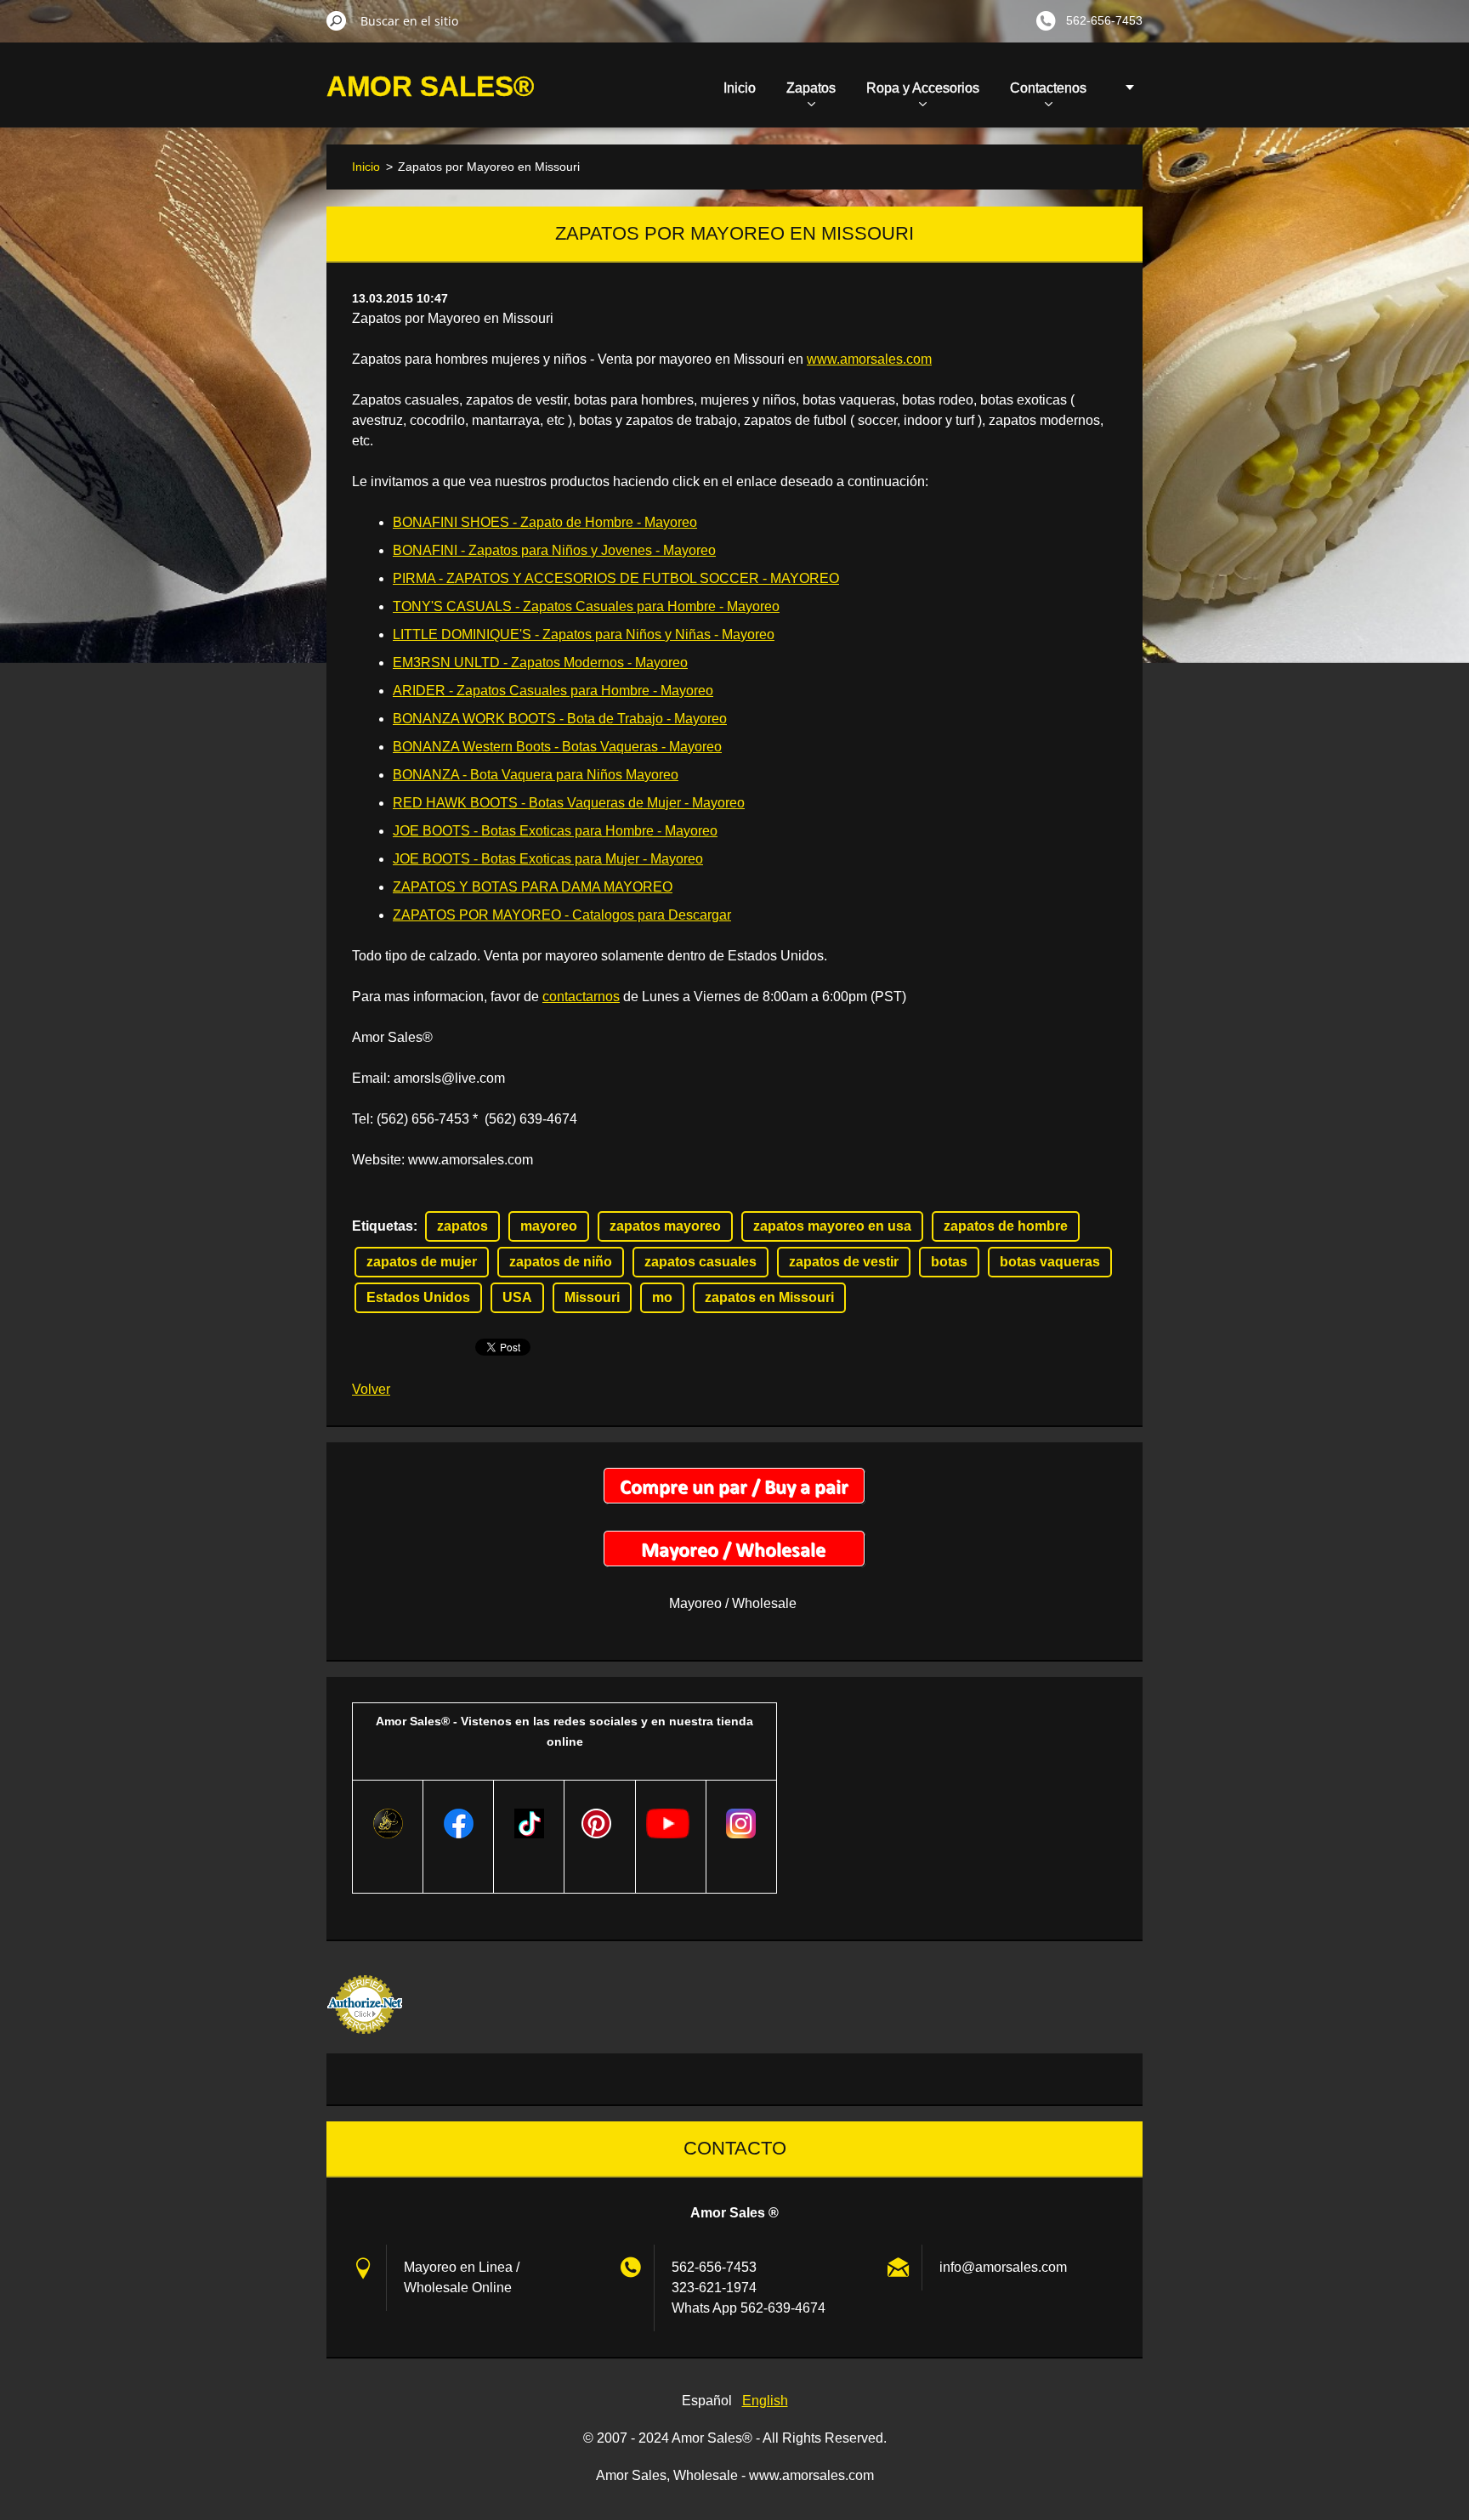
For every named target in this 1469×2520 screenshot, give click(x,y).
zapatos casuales (700, 1262)
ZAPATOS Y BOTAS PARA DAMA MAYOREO (533, 887)
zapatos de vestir (844, 1262)
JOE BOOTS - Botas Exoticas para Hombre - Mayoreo (555, 831)
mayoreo (549, 1226)
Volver (371, 1389)
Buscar (337, 20)
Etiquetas (383, 1226)
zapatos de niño (561, 1262)
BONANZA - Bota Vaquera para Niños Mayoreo (536, 775)
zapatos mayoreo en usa (832, 1226)
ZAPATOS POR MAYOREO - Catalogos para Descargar (562, 915)
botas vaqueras (1050, 1262)
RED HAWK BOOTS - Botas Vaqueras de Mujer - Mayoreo (569, 803)
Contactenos (1048, 88)
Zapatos (811, 88)
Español (707, 2401)
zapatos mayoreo (665, 1226)
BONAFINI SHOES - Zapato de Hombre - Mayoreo (545, 522)
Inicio (740, 88)
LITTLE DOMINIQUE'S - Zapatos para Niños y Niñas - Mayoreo (584, 634)
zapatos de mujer (422, 1262)
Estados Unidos (418, 1297)
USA (517, 1297)
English (765, 2401)
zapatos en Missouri (769, 1297)
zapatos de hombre (1006, 1226)
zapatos (462, 1226)
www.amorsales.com (869, 359)
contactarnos (581, 997)
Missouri (592, 1297)
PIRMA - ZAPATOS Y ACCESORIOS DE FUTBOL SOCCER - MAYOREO (616, 578)
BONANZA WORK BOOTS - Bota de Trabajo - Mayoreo (560, 719)
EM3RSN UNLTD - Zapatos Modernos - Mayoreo (540, 663)
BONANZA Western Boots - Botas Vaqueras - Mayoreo (557, 747)
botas (949, 1262)
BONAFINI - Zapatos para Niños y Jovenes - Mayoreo (554, 550)
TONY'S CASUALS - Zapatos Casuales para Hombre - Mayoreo (586, 606)
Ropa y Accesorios (923, 88)
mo (662, 1297)
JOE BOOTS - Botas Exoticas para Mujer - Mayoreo (548, 859)
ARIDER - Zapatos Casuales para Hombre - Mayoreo (553, 691)
